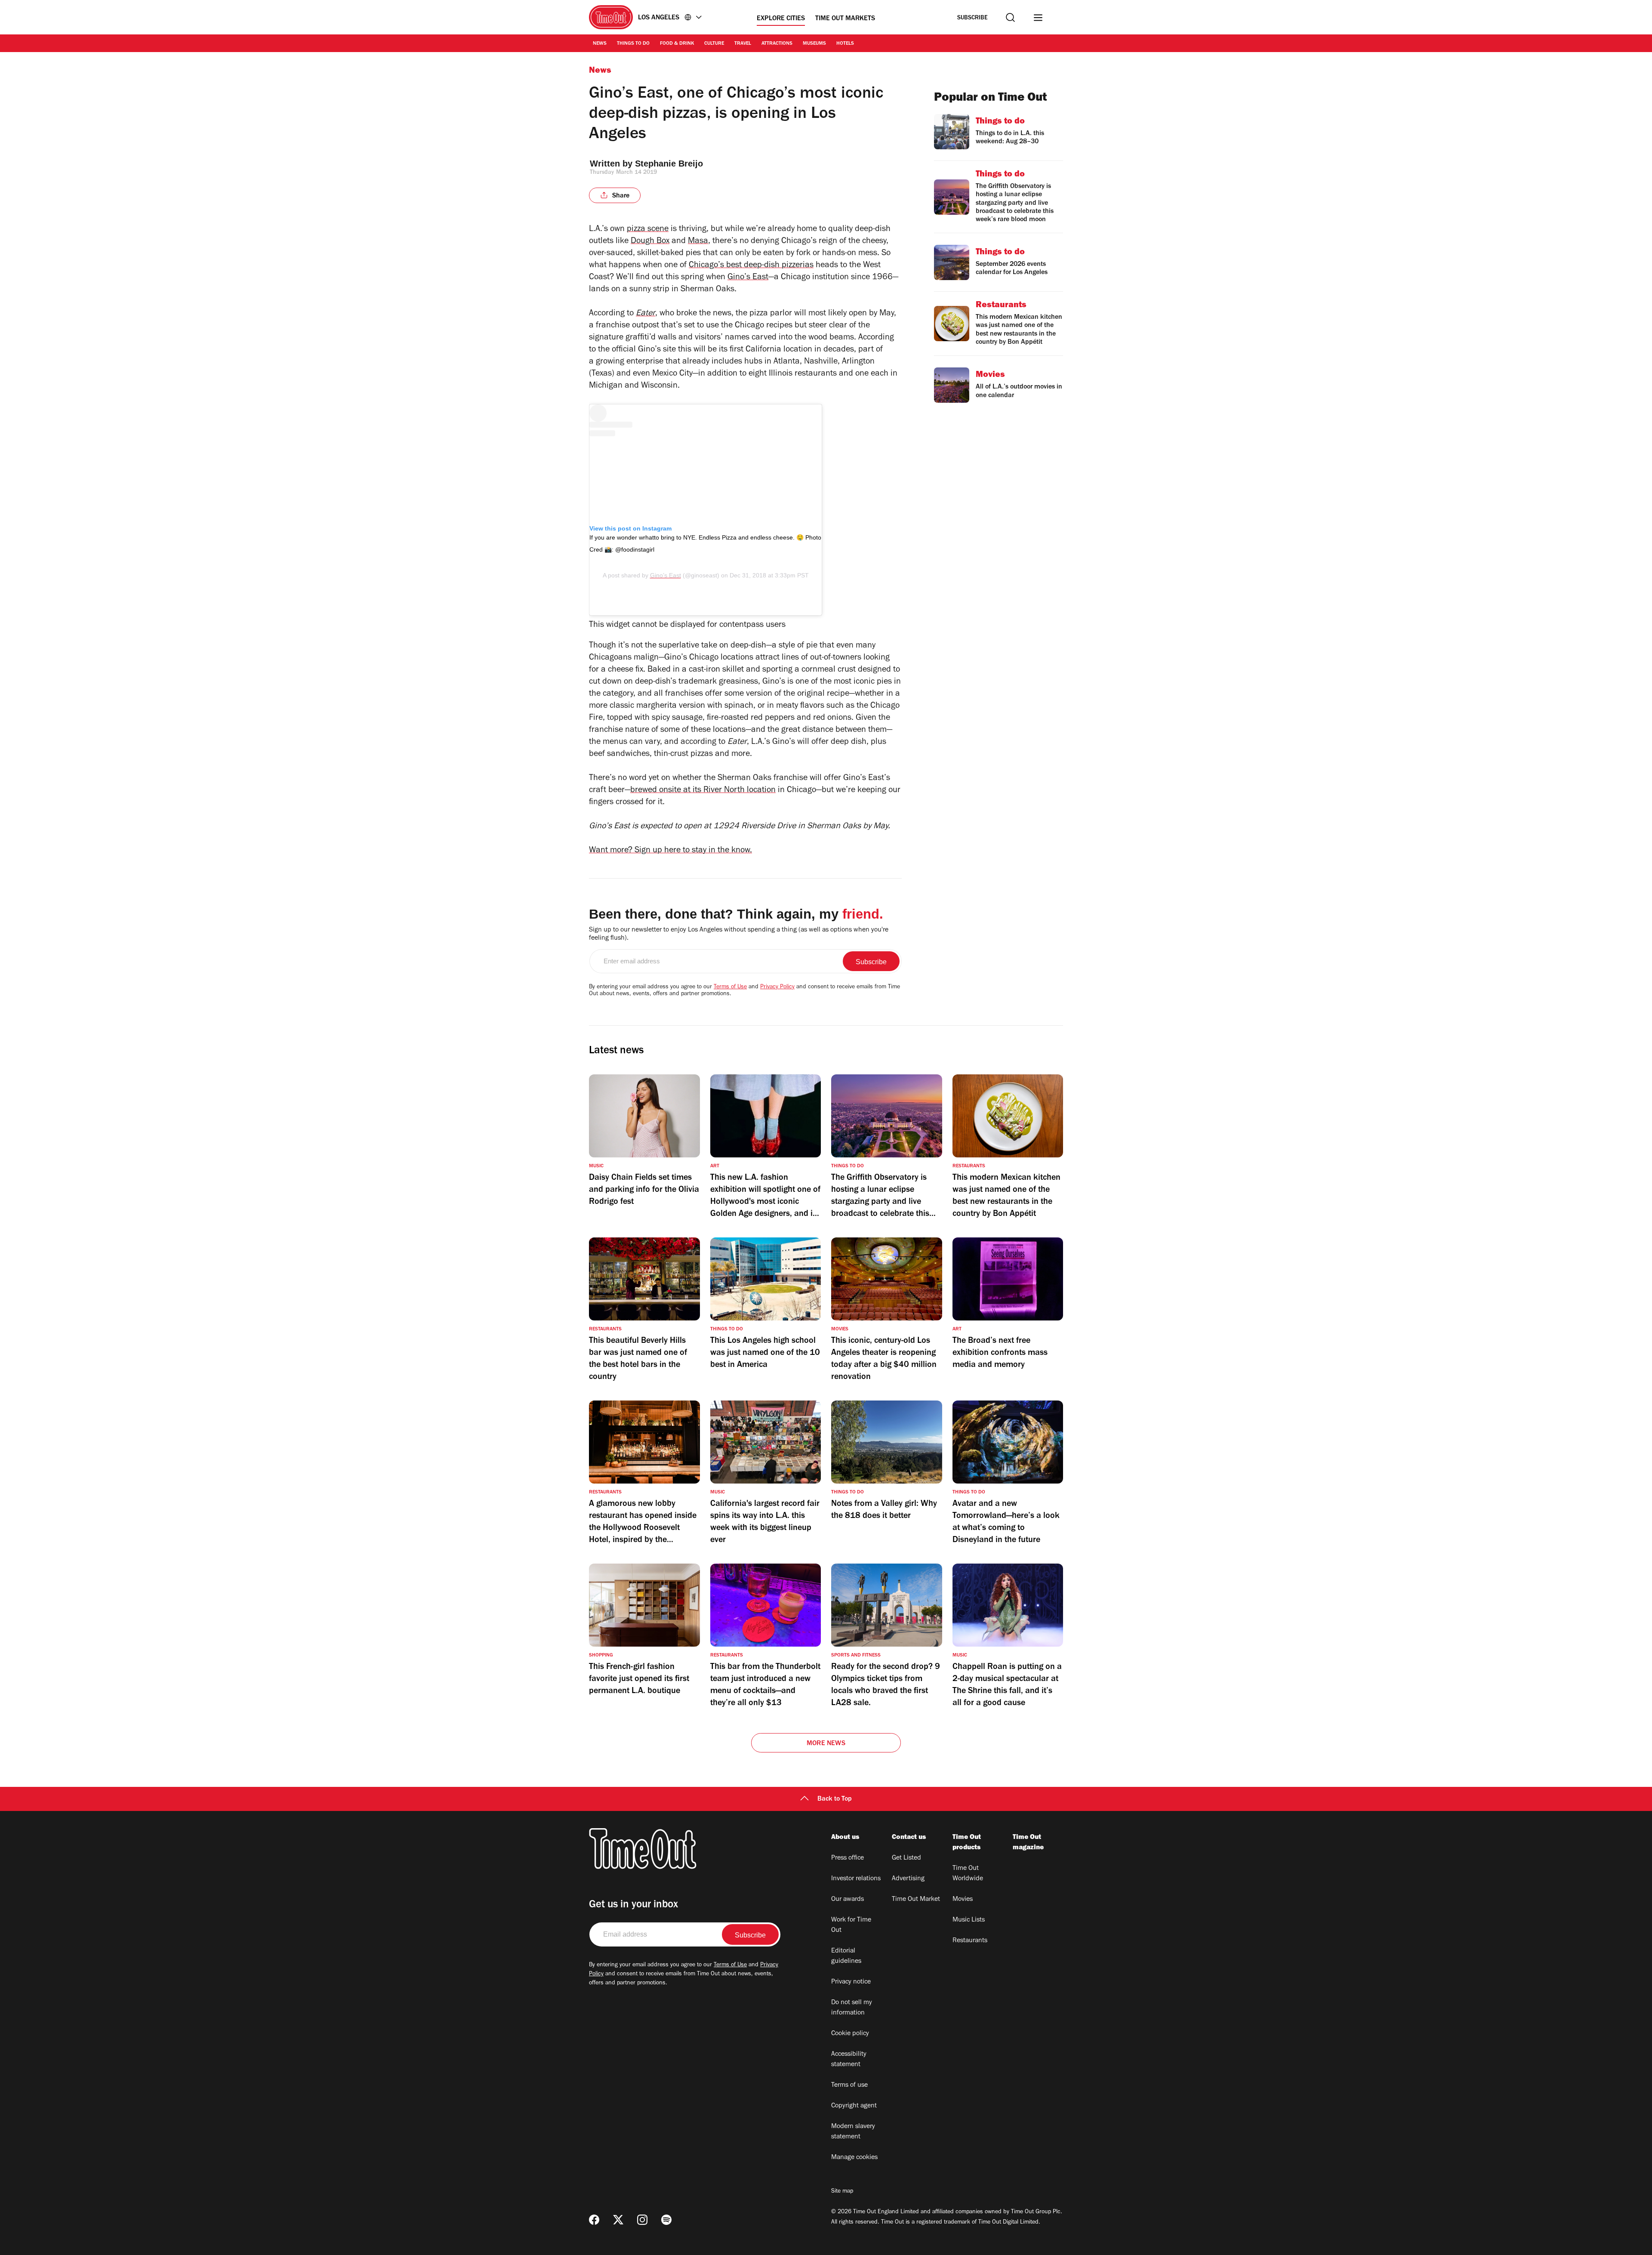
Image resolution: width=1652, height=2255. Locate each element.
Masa (698, 242)
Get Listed (906, 1858)
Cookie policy (850, 2034)
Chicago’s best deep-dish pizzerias (751, 266)
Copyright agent (854, 2106)
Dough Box (650, 242)
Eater (646, 314)
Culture (714, 44)
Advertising (908, 1879)
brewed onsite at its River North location (703, 791)
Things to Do (633, 44)
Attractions (777, 44)
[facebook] (594, 2220)
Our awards (848, 1900)
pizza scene (648, 230)
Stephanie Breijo (669, 163)
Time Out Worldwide (968, 1874)
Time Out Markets (845, 19)
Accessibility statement (849, 2060)
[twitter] (618, 2220)
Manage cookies (854, 2158)
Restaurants (970, 1941)
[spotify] (666, 2220)
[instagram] (642, 2220)
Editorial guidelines (846, 1956)
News (600, 44)
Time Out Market (916, 1900)
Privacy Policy (777, 987)
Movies (963, 1900)
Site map (842, 2192)
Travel (743, 44)
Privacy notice (851, 1982)
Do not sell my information (852, 2008)
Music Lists (969, 1920)
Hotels (845, 44)
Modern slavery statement (853, 2132)
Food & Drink (677, 44)
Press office (848, 1858)
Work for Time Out (851, 1925)
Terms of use (849, 2085)
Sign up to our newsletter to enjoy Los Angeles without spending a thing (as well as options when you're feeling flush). (739, 934)
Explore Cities (781, 19)
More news (826, 1744)
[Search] (1010, 17)
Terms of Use (730, 987)
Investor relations (856, 1879)
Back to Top (835, 1799)
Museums (814, 44)
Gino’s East (748, 278)
